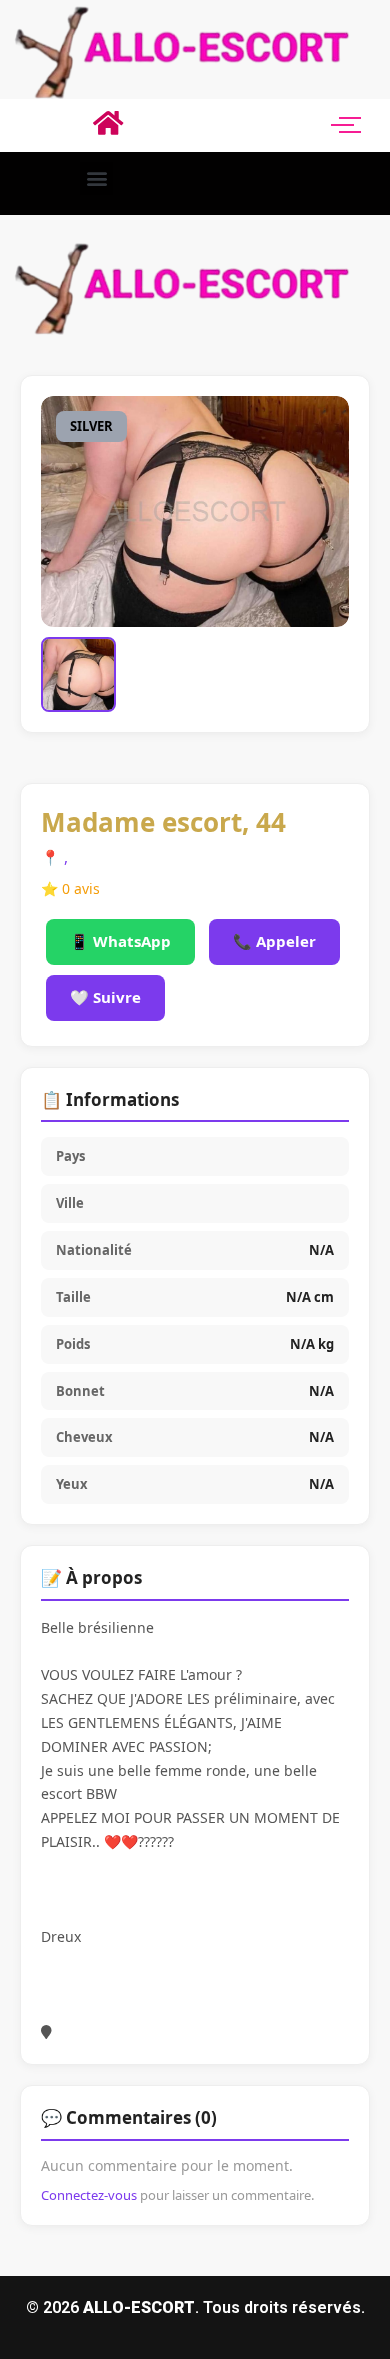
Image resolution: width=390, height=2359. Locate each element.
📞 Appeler (274, 941)
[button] (96, 178)
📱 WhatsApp (120, 941)
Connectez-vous (89, 2195)
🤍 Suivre (105, 997)
